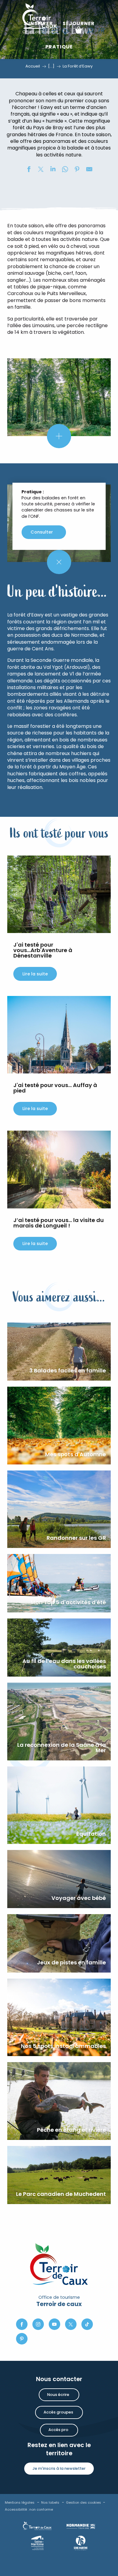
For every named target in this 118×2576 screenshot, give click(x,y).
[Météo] (65, 36)
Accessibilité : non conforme (29, 2509)
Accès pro (58, 2430)
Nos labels (50, 2502)
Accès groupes (58, 2412)
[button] (90, 30)
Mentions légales (20, 2502)
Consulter (42, 532)
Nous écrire (58, 2395)
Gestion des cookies (84, 2502)
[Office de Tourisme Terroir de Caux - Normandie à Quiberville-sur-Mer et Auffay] (40, 18)
